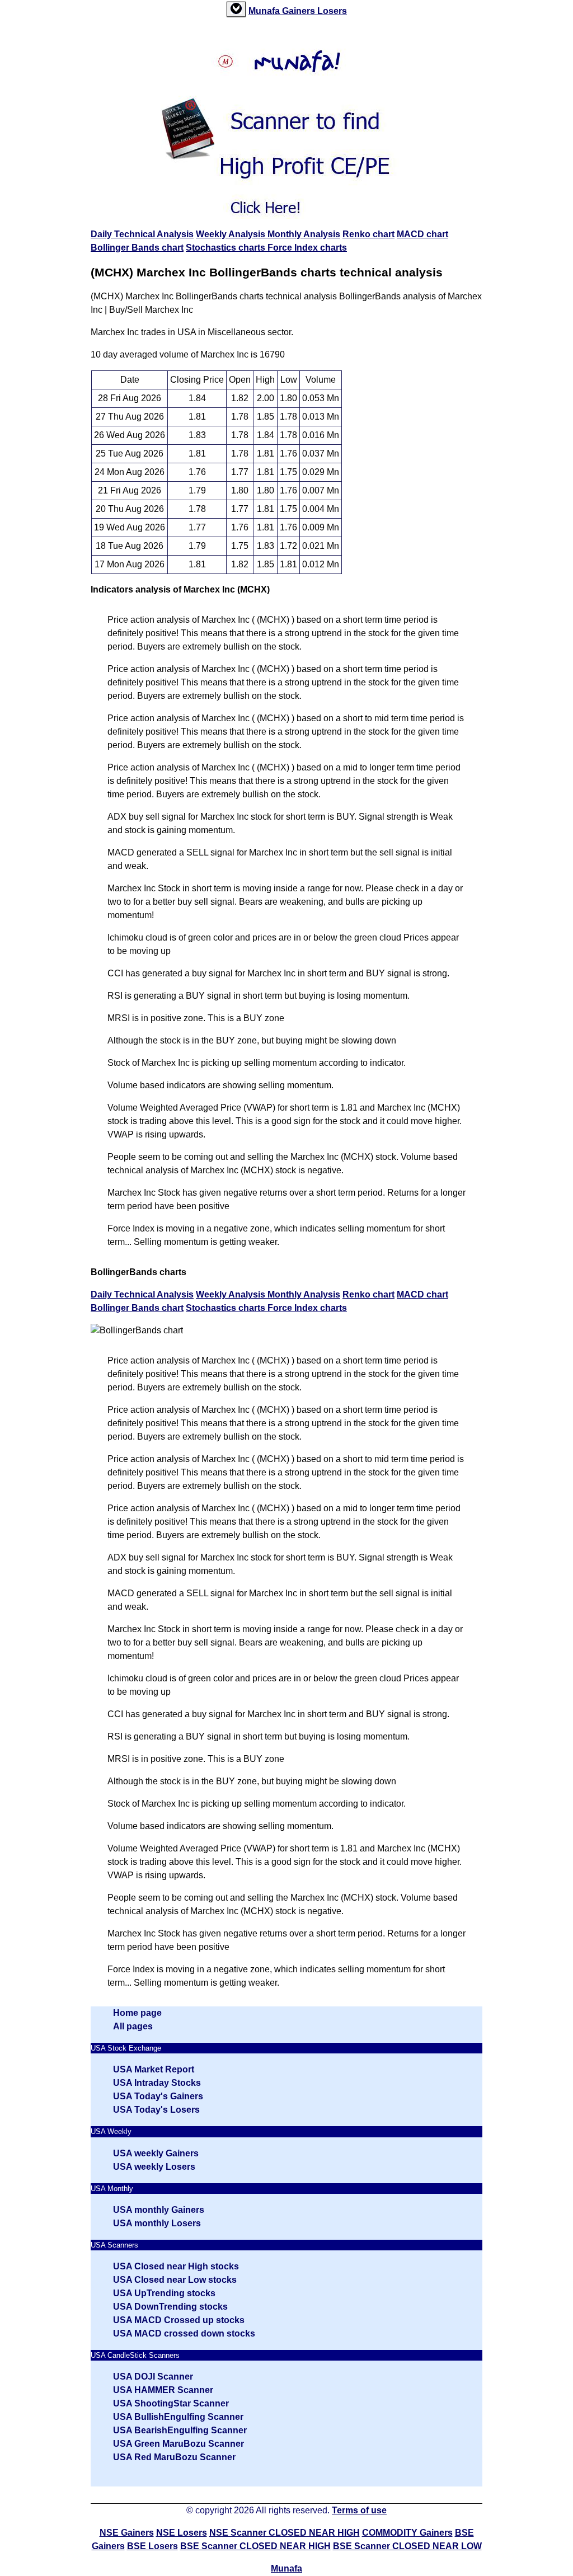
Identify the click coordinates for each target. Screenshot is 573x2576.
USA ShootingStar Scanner (171, 2403)
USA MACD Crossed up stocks (179, 2320)
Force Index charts (307, 248)
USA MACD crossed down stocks (184, 2333)
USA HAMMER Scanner (163, 2390)
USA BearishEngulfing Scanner (180, 2430)
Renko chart (368, 234)
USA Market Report (154, 2069)
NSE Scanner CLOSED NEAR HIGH (285, 2533)
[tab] (236, 9)
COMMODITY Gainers (407, 2533)
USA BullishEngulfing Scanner (178, 2417)
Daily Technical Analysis (142, 234)
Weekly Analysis (232, 234)
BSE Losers (152, 2546)
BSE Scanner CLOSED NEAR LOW (407, 2546)
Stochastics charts (227, 248)
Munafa (265, 11)
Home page (137, 2013)
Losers (332, 11)
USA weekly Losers (154, 2167)
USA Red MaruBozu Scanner (174, 2457)
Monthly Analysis (304, 234)
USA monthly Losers (157, 2223)
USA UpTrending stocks (164, 2293)
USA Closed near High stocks (176, 2266)
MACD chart (422, 234)
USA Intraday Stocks (157, 2083)
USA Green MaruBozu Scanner (179, 2444)
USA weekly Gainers (156, 2153)
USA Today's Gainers (158, 2096)
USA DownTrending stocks (170, 2307)
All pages (133, 2026)
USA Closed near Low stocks (175, 2280)
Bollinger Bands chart (137, 248)
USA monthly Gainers (159, 2210)
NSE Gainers (127, 2533)
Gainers (300, 11)
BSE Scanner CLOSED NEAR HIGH (255, 2546)
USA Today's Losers (156, 2110)
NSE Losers (182, 2533)
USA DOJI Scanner (153, 2377)
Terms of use (359, 2510)
